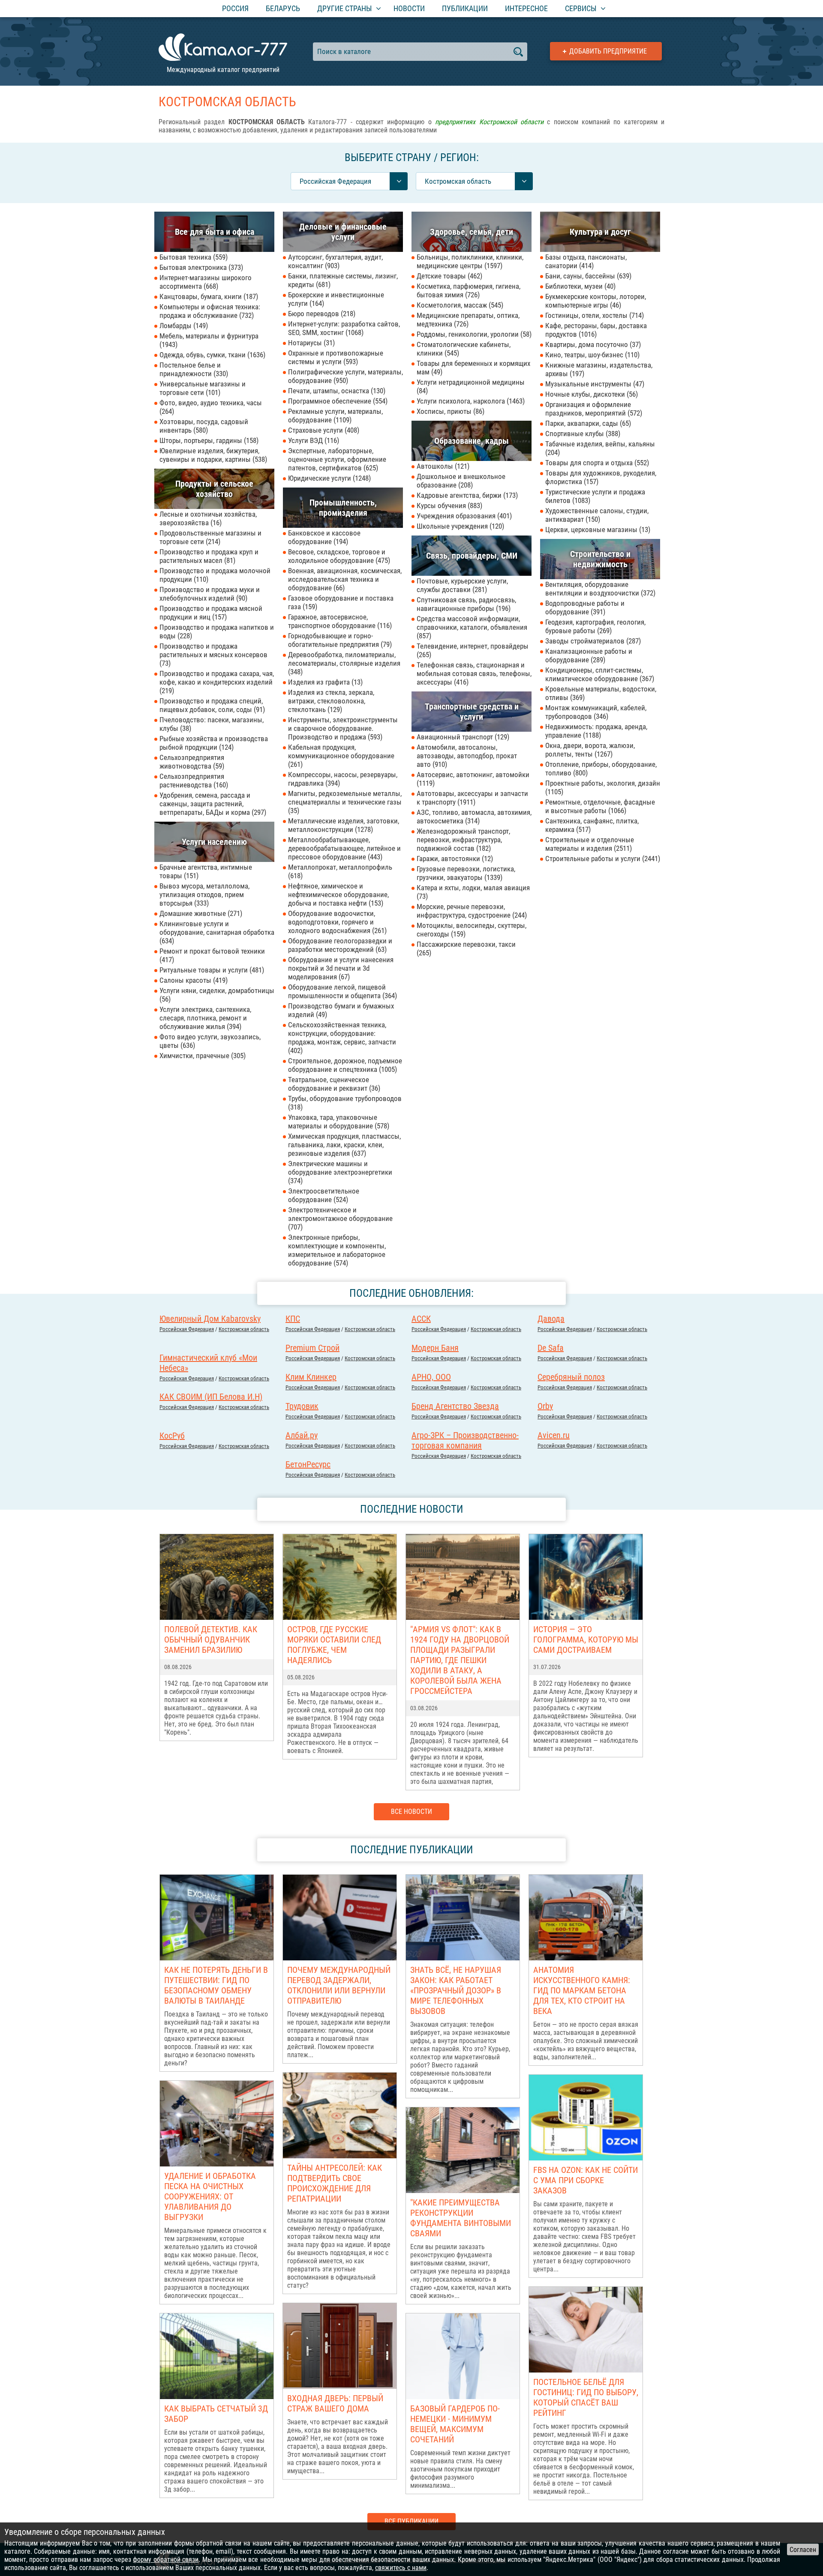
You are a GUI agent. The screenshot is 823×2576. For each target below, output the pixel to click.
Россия (235, 8)
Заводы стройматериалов (592, 641)
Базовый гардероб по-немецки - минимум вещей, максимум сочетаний (455, 2424)
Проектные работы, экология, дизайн (603, 787)
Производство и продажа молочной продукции (215, 575)
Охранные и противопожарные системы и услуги (336, 357)
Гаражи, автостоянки (454, 859)
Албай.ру (302, 1435)
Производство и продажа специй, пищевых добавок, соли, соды (211, 705)
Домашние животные (200, 913)
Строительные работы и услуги (602, 859)
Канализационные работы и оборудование (589, 655)
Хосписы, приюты (449, 411)
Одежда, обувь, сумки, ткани (211, 355)
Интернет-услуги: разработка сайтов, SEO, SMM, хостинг (344, 328)
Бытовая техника (192, 257)
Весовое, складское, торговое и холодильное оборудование (338, 556)
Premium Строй (312, 1348)
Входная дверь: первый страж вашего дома (335, 2403)
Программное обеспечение (337, 401)
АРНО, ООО (431, 1377)
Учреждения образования (463, 516)
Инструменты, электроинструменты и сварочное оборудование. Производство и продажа (343, 728)
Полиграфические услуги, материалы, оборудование (345, 376)
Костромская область (244, 1329)
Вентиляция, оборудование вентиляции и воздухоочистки (599, 589)
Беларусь (283, 8)
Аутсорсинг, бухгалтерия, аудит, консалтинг (335, 261)
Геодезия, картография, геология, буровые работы (595, 626)
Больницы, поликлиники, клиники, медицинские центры (470, 261)
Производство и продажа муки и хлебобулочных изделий (210, 594)
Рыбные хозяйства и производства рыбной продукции (214, 743)
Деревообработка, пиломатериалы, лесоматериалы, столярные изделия (344, 663)
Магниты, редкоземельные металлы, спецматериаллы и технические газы (345, 802)
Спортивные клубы (582, 434)
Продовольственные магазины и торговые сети (210, 537)
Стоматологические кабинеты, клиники (464, 349)
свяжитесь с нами (401, 2568)
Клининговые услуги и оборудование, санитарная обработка (217, 932)
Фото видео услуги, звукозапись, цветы (210, 1041)
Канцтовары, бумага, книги (208, 296)
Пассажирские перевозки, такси (466, 948)
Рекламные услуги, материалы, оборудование (335, 416)
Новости (409, 8)
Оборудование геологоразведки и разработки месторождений (340, 945)
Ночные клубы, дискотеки (590, 394)
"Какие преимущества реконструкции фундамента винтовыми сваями (461, 2218)
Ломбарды (183, 326)
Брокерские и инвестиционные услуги (336, 299)
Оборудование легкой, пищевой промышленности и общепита (341, 991)
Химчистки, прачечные (201, 1056)
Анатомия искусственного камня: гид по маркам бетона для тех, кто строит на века (582, 1990)
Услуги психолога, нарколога (470, 401)
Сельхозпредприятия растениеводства (193, 781)
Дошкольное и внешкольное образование (461, 481)
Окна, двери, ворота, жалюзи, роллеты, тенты (590, 750)
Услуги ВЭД (312, 440)
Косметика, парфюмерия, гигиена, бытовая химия (469, 290)
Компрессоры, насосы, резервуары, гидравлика (343, 779)
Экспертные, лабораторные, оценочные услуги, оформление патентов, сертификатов (337, 459)
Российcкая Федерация (187, 1329)
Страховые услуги (323, 430)
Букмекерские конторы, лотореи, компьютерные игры (596, 301)
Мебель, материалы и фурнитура (209, 340)
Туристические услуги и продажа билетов (595, 496)
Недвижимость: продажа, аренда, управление (596, 731)
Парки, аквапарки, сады (587, 423)
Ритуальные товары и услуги (211, 970)
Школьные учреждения (459, 526)
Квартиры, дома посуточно (592, 344)
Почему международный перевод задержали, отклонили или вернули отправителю (339, 1985)
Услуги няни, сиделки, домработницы (217, 995)
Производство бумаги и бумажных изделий (341, 1010)
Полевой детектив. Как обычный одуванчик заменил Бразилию (211, 1640)
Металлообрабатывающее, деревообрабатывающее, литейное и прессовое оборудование (344, 848)
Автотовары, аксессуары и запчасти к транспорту (472, 798)
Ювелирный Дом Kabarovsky (210, 1319)
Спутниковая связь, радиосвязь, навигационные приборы (466, 604)
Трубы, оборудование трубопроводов (345, 1103)
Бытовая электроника (200, 267)
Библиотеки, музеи (579, 286)
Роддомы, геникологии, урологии (473, 334)
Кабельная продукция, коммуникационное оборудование (341, 756)
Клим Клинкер (311, 1377)
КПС (293, 1319)
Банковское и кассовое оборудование (324, 537)
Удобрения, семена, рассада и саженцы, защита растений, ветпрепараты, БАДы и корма (212, 804)
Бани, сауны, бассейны (587, 276)
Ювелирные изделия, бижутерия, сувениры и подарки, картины (212, 455)
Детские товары (448, 276)
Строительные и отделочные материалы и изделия (590, 844)
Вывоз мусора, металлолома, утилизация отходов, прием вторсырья (204, 895)
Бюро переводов (321, 314)
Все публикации (411, 2521)
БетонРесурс (308, 1464)
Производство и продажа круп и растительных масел (209, 556)
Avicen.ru (554, 1435)
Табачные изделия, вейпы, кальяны (600, 448)
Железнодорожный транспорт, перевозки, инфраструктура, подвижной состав (463, 840)
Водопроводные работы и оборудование (585, 607)
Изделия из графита (324, 682)
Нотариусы (310, 343)
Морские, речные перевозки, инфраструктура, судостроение (471, 911)
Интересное (526, 8)
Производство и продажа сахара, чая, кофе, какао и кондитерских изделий (217, 682)
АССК (421, 1319)
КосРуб (172, 1436)
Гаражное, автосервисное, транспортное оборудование (339, 621)
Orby (545, 1406)
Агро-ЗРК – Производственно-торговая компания (465, 1440)
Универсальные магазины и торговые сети (203, 388)
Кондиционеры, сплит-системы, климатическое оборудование (599, 674)
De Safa (551, 1348)
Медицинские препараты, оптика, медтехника (468, 320)
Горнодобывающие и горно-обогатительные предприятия (339, 640)
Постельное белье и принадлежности (193, 369)
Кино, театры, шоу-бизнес (591, 355)
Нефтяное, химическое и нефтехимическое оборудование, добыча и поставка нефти (338, 895)
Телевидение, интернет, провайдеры (473, 650)
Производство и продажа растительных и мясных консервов (213, 655)
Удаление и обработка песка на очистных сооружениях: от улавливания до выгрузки (210, 2196)
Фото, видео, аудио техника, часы (211, 407)
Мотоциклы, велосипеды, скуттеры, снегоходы (472, 930)
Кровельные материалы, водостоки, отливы (601, 693)
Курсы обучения (448, 506)
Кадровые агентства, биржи (466, 495)
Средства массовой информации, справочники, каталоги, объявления (472, 627)
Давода (551, 1319)
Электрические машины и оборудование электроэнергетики (340, 1172)
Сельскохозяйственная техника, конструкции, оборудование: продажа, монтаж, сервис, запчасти (342, 1038)
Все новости (411, 1812)
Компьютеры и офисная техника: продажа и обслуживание (210, 311)
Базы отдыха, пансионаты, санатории (586, 261)
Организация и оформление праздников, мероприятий (593, 409)
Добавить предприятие (608, 51)
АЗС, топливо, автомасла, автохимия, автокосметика (474, 817)
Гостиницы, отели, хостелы (593, 315)
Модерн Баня (435, 1348)
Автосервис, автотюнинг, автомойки (473, 779)
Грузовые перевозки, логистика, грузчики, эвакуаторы (466, 873)
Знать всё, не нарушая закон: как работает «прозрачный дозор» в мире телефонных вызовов (456, 1990)
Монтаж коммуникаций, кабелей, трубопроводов (596, 712)
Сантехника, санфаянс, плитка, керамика (592, 825)
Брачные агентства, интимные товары (206, 871)
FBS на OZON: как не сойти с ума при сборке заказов (586, 2180)
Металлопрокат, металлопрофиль (340, 871)
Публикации (465, 8)
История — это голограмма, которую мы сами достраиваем (586, 1640)
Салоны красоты (192, 980)
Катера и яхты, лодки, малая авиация (473, 892)
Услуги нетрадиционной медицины (471, 386)
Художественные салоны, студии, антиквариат (597, 515)
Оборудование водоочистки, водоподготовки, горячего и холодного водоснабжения (336, 922)
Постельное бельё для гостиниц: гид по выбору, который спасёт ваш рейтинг (586, 2397)
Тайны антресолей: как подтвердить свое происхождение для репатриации (335, 2183)
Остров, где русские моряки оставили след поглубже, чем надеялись (334, 1645)
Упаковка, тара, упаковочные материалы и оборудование (338, 1122)
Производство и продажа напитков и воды (217, 631)
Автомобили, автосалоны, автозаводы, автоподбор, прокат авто (467, 756)
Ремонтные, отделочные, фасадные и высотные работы (600, 806)
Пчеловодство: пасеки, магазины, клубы (212, 724)
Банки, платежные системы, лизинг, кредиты (343, 280)
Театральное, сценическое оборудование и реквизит (333, 1084)
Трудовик (302, 1406)
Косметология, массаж (459, 305)
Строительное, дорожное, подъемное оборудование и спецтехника (345, 1065)
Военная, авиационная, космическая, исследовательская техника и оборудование (345, 579)
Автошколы (442, 466)
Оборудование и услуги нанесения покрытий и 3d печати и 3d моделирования (341, 968)
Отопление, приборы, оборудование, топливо (601, 769)
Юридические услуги (328, 478)
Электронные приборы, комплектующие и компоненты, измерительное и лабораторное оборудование (337, 1250)
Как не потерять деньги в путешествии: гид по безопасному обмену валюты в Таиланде (216, 1985)
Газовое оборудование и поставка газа (341, 602)
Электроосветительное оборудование (324, 1195)
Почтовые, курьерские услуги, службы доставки (462, 585)
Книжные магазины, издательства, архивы (599, 369)
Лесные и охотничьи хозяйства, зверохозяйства (208, 518)
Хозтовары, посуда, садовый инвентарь (204, 426)
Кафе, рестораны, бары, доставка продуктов (596, 330)
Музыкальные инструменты (594, 384)
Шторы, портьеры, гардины (208, 440)
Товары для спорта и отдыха (596, 463)
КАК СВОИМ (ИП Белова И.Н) (211, 1397)
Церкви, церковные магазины (597, 530)
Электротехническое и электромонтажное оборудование (340, 1218)
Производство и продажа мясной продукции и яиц (211, 613)
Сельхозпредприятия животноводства (192, 762)
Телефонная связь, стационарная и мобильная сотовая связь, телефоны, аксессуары (474, 673)
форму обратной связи (166, 2560)
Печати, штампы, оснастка (336, 391)
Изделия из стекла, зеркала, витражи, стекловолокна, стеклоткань (331, 701)
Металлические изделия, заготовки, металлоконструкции (344, 825)
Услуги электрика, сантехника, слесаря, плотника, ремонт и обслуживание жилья (205, 1018)
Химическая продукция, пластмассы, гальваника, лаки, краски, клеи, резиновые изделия (344, 1145)
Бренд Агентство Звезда (455, 1406)
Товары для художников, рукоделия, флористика (601, 477)
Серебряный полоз (571, 1377)
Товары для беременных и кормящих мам (473, 368)
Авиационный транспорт (462, 737)
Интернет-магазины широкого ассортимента (206, 282)
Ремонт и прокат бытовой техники (212, 955)
